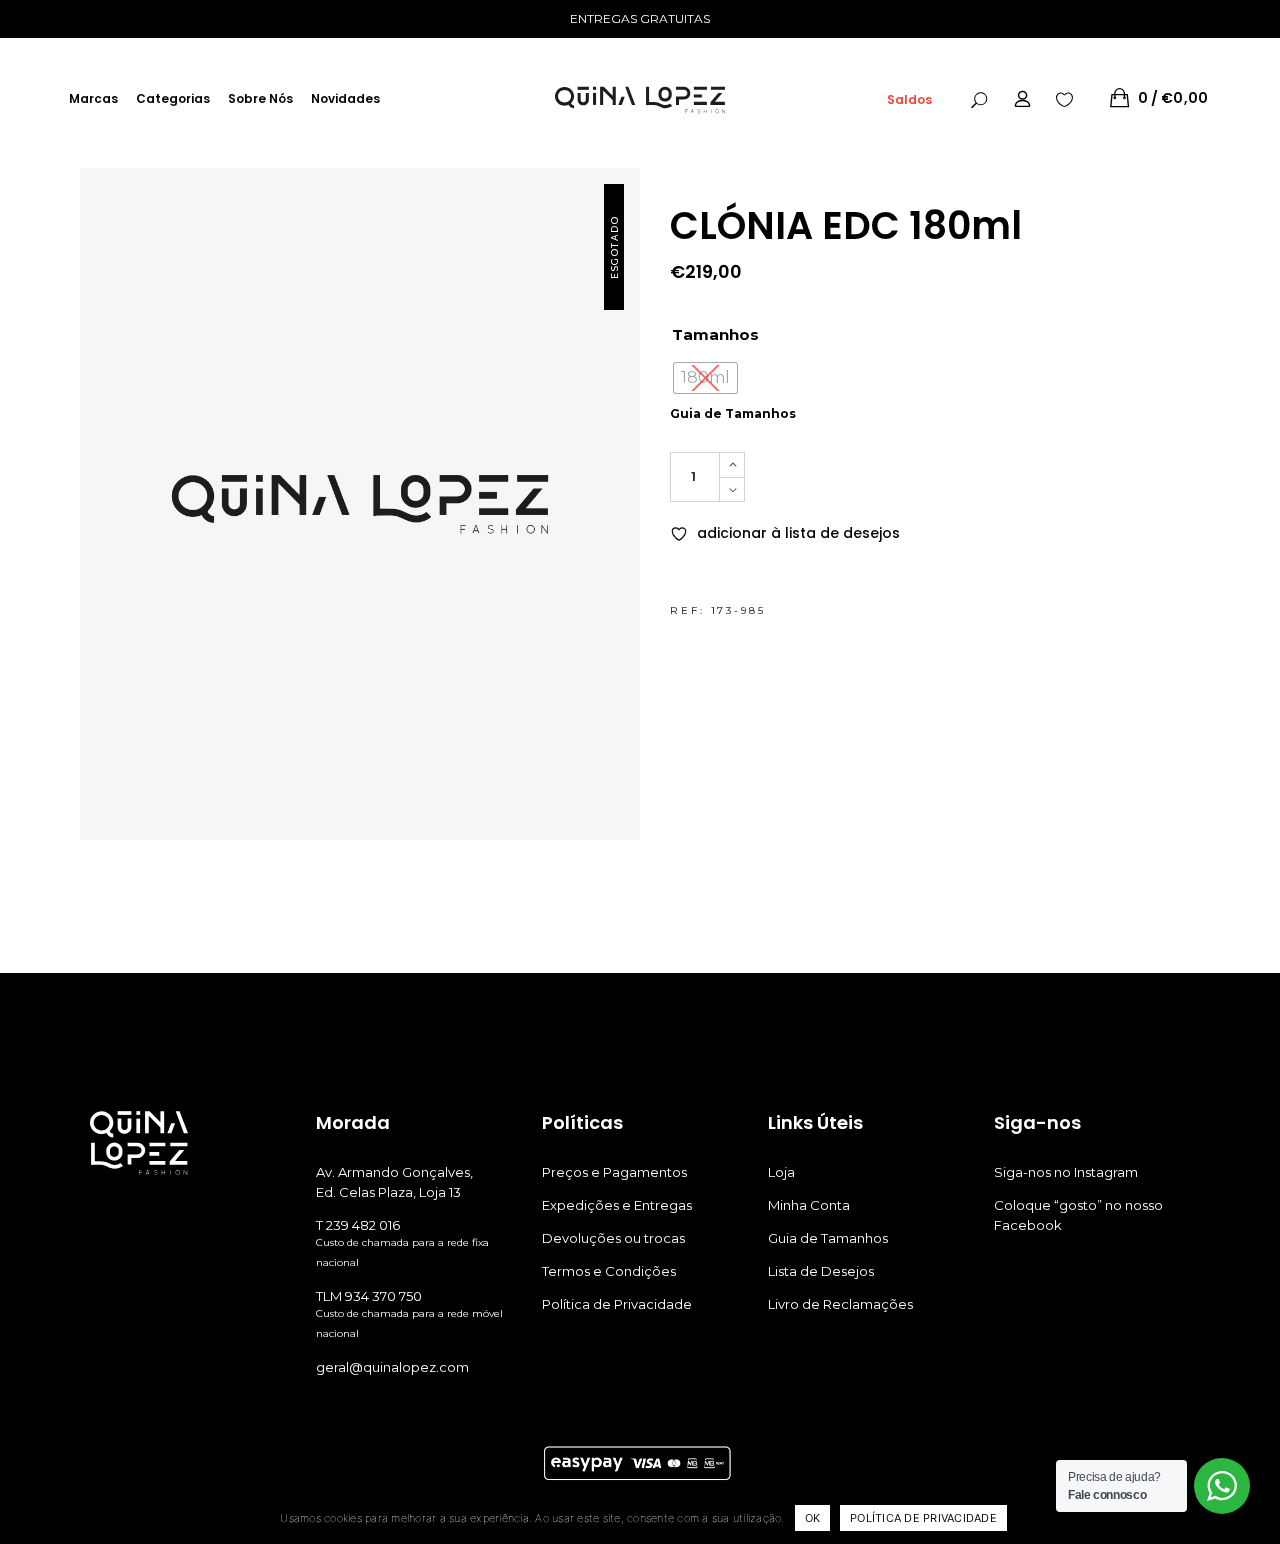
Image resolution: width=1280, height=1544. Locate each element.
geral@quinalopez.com (392, 1367)
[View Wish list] (1064, 98)
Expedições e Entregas (617, 1205)
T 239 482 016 (358, 1225)
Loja (781, 1172)
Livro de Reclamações (840, 1304)
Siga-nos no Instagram (1066, 1172)
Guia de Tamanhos (733, 413)
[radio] (705, 378)
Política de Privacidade (617, 1304)
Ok (813, 1518)
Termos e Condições (609, 1271)
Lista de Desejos (821, 1271)
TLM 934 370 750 (369, 1296)
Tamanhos (715, 334)
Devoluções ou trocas (613, 1238)
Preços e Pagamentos (614, 1172)
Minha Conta (809, 1205)
